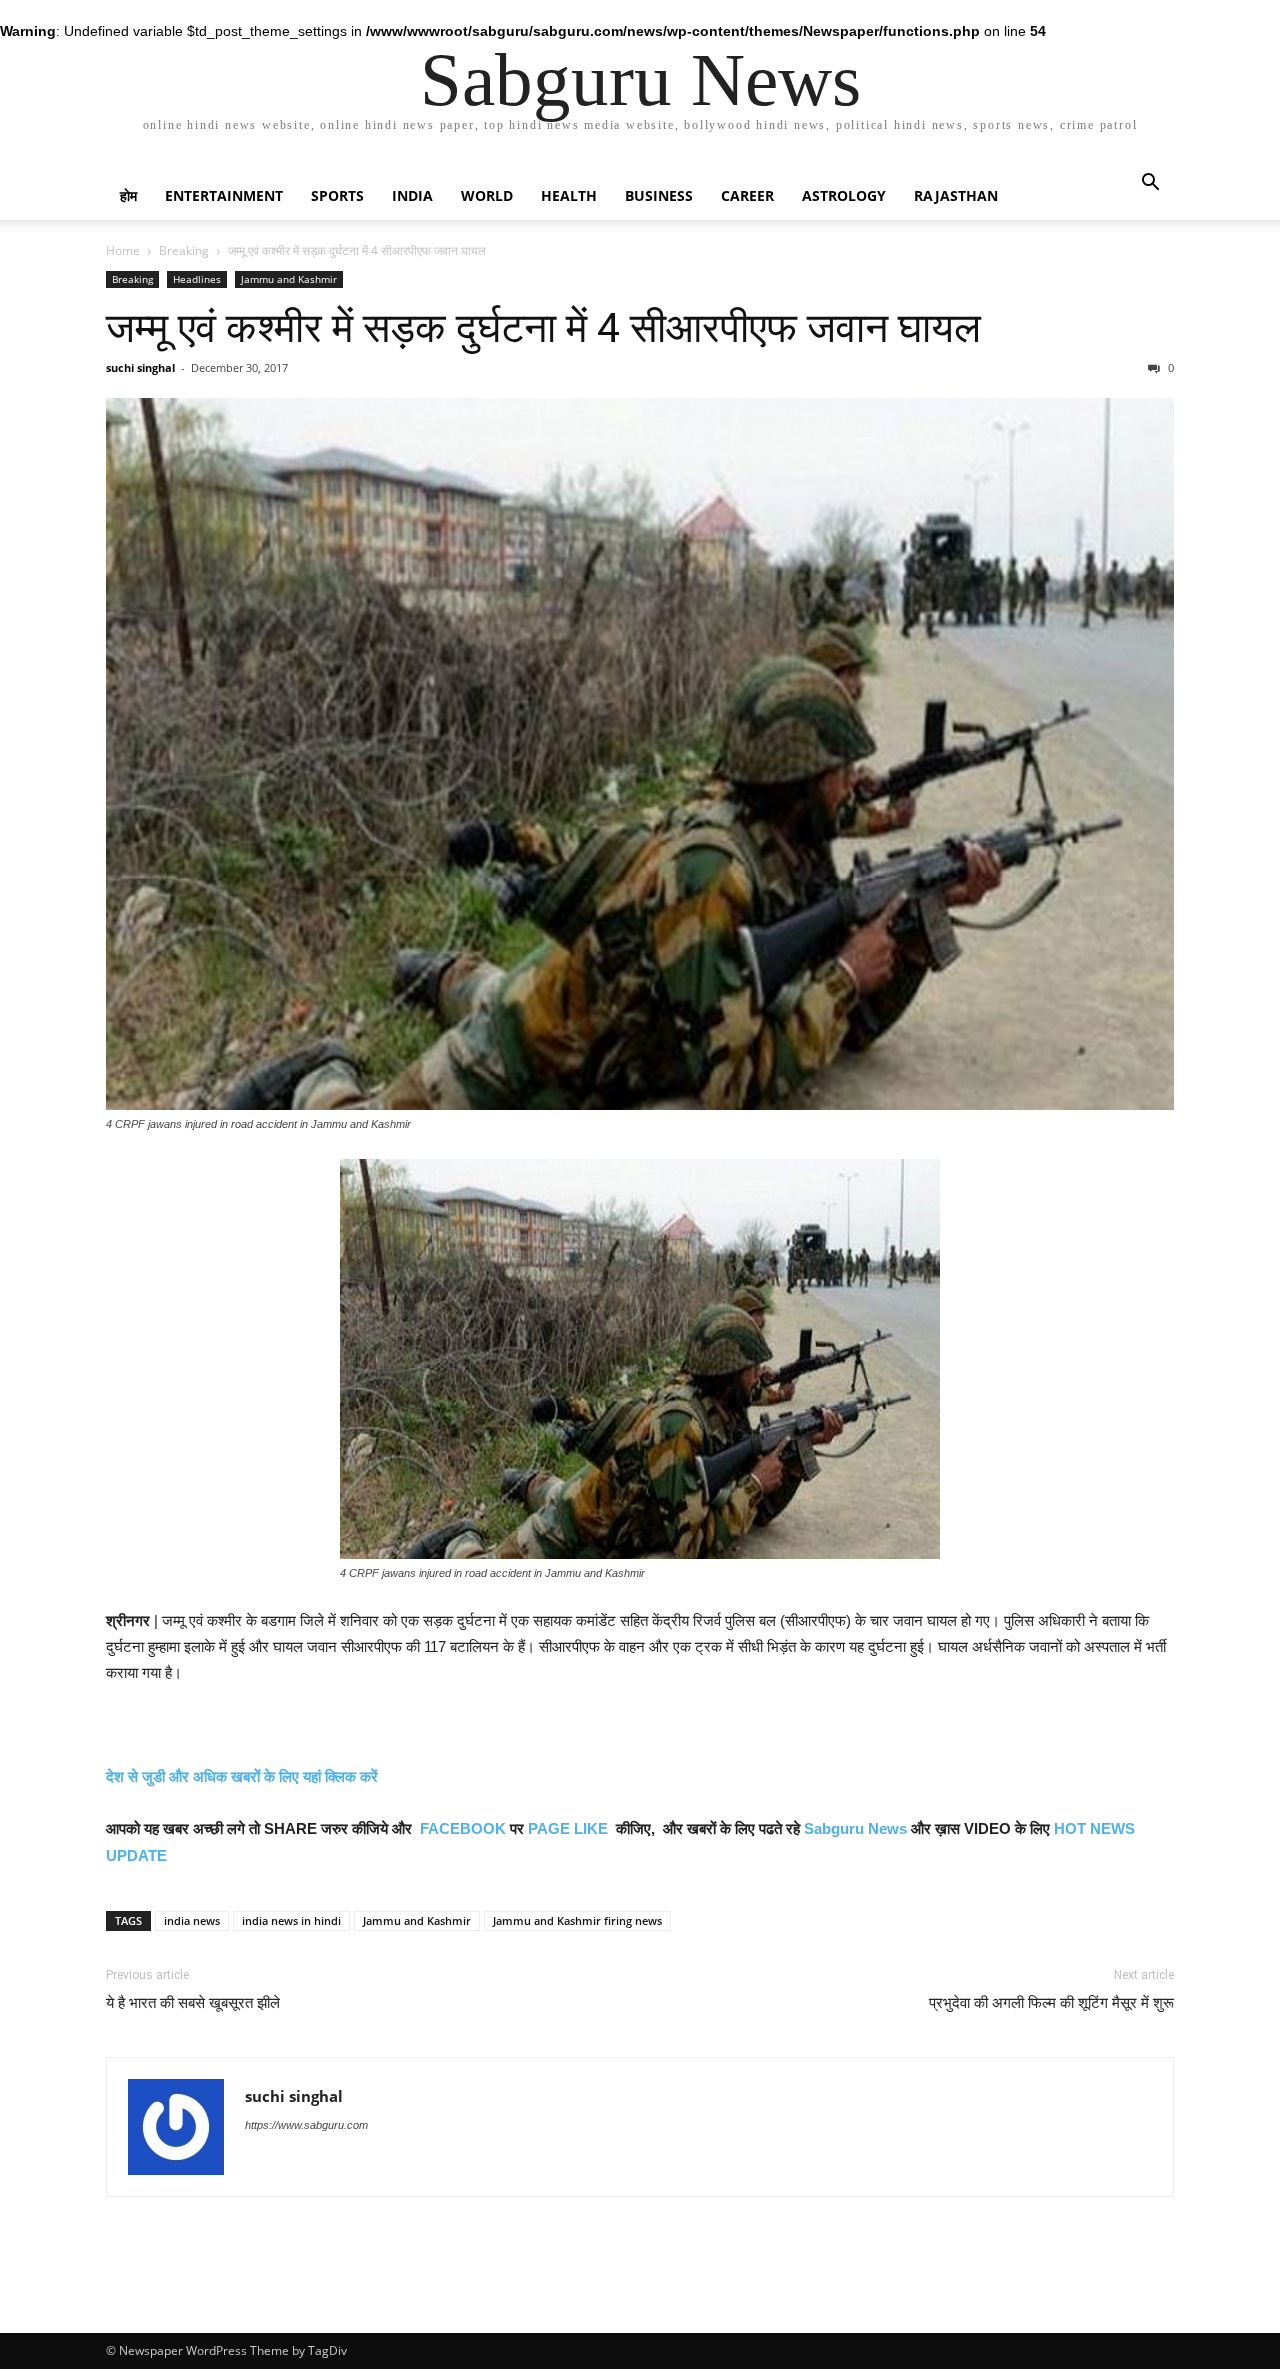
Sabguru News (855, 1828)
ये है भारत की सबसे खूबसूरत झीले (193, 2003)
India (412, 195)
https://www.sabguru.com (306, 2125)
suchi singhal (140, 367)
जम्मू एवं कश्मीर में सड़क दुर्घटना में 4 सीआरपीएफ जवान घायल (543, 328)
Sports (337, 195)
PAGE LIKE (568, 1828)
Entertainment (224, 195)
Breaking (184, 250)
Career (747, 195)
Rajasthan (956, 195)
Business (659, 195)
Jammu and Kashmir (289, 279)
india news (192, 1920)
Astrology (844, 195)
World (487, 195)
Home (123, 250)
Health (569, 195)
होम (128, 195)
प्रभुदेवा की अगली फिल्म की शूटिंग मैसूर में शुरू (1051, 2003)
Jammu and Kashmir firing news (577, 1920)
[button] (1150, 184)
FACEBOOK (463, 1828)
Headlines (197, 279)
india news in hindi (291, 1920)
